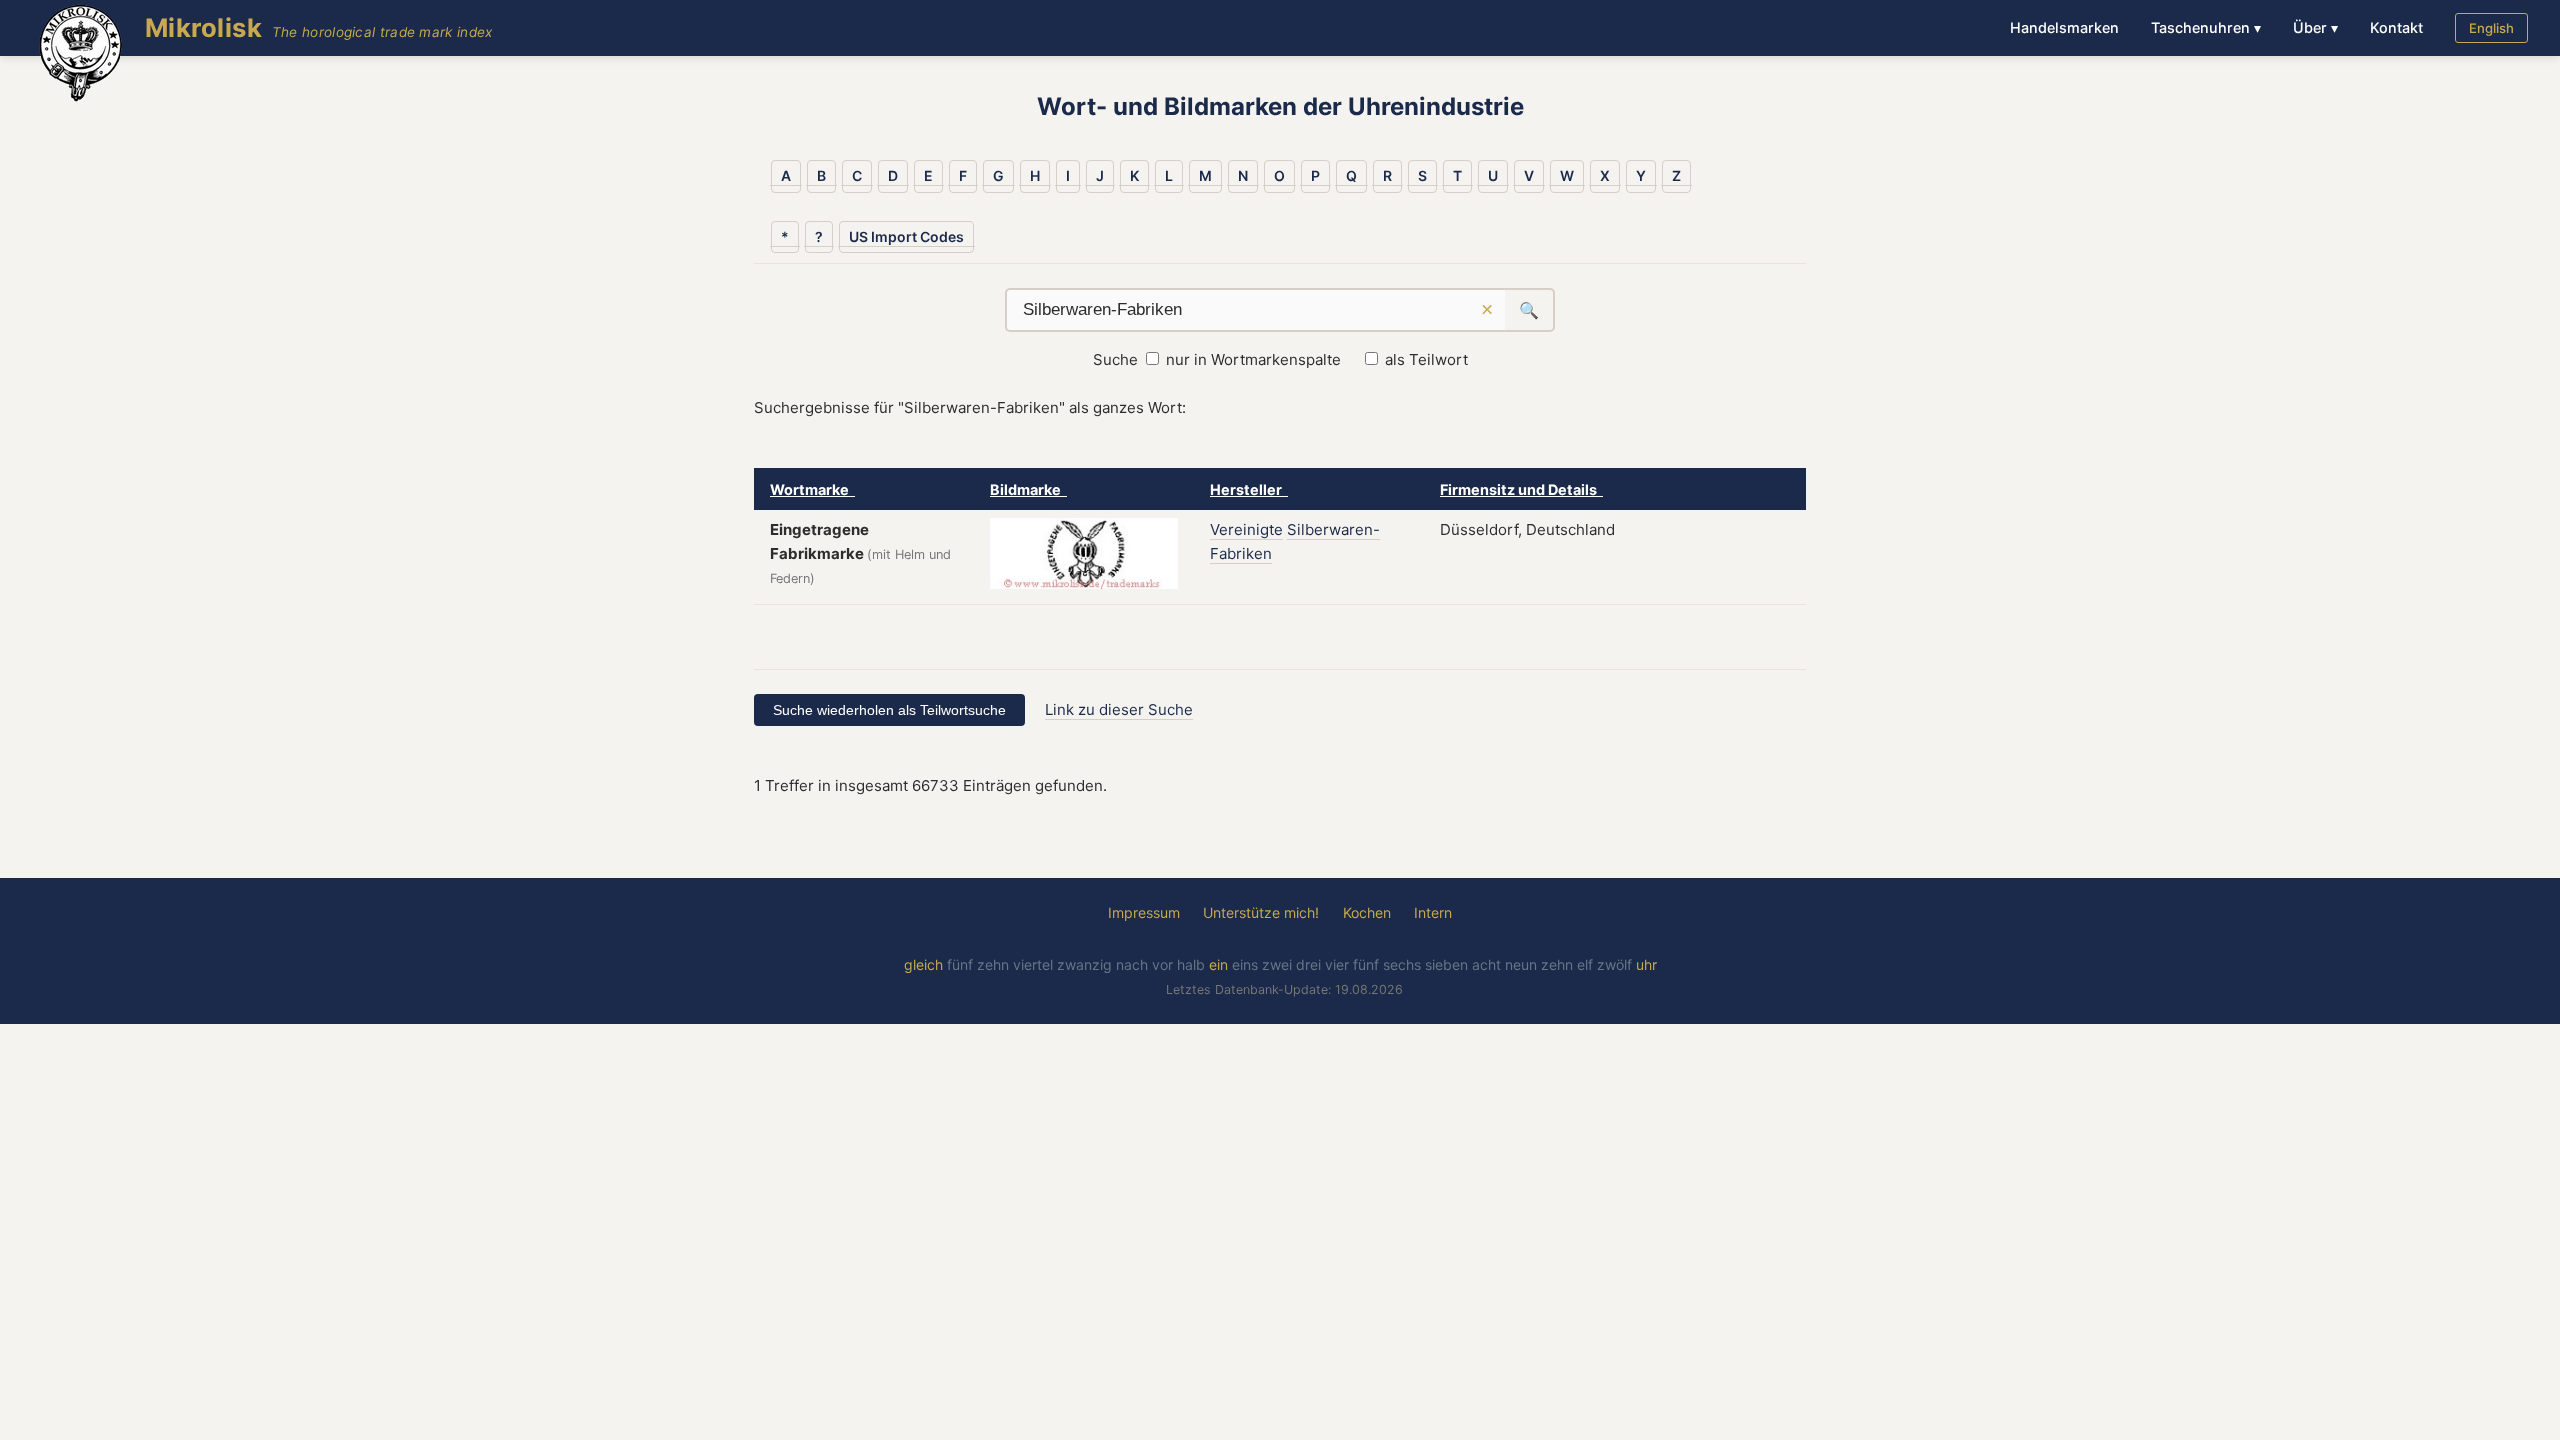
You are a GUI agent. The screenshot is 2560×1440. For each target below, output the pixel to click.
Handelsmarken (2064, 27)
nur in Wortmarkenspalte (1253, 359)
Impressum (1144, 912)
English (2491, 28)
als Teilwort (1426, 359)
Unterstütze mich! (1261, 912)
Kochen (1367, 912)
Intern (1433, 912)
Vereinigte (1246, 529)
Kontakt (2396, 27)
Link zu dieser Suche (1119, 709)
